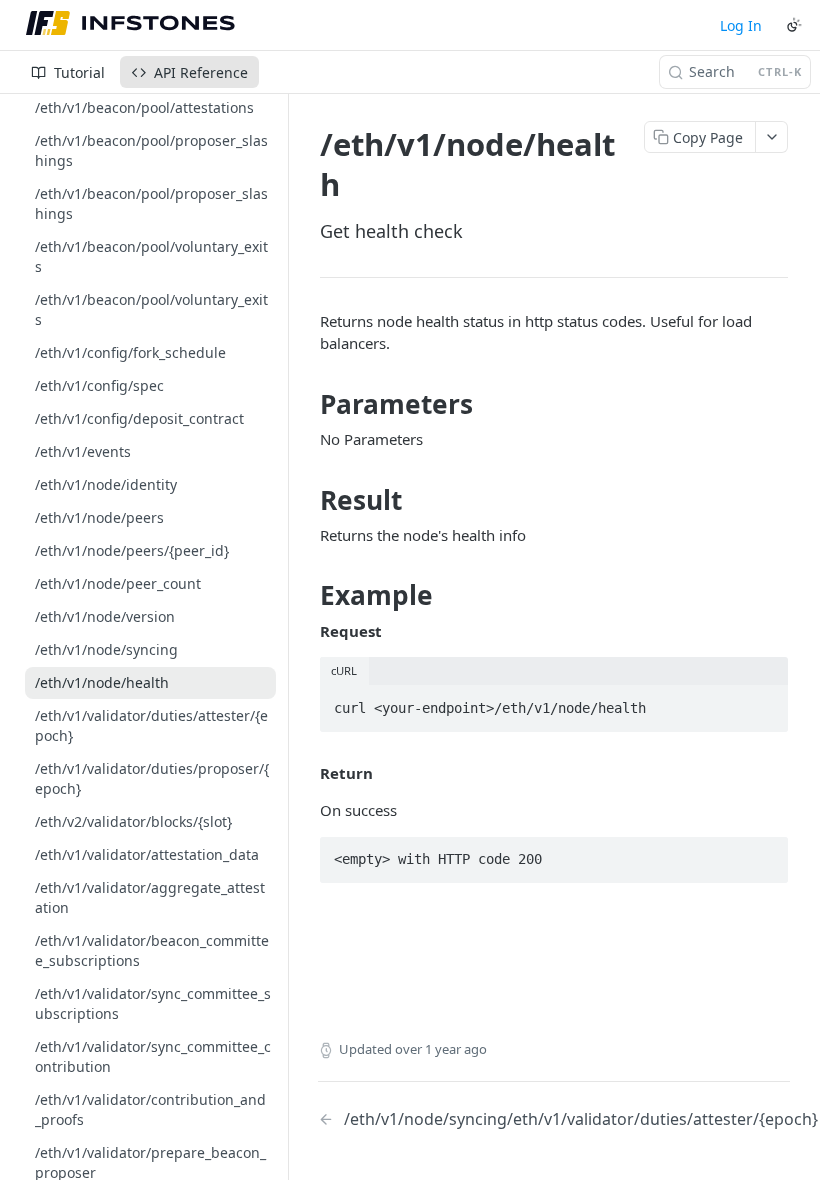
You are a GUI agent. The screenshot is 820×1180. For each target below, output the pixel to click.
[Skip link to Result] (306, 500)
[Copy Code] (764, 702)
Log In (741, 25)
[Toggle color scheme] (794, 25)
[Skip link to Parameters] (306, 404)
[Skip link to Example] (306, 596)
